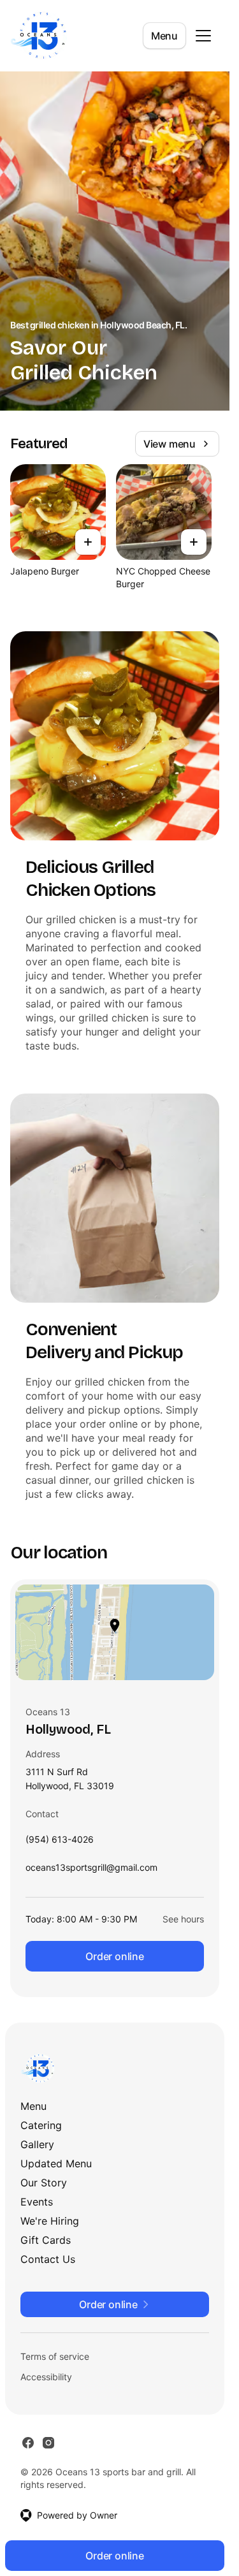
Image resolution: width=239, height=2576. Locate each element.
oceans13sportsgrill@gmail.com (91, 1870)
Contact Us (48, 2259)
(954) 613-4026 (60, 1842)
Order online (115, 1956)
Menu (164, 36)
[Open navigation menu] (203, 36)
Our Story (44, 2183)
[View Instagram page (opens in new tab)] (48, 2443)
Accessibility (46, 2377)
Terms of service (55, 2356)
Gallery (37, 2144)
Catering (41, 2125)
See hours (183, 1919)
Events (37, 2202)
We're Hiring (50, 2221)
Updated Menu (56, 2163)
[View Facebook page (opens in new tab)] (28, 2443)
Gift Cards (46, 2240)
